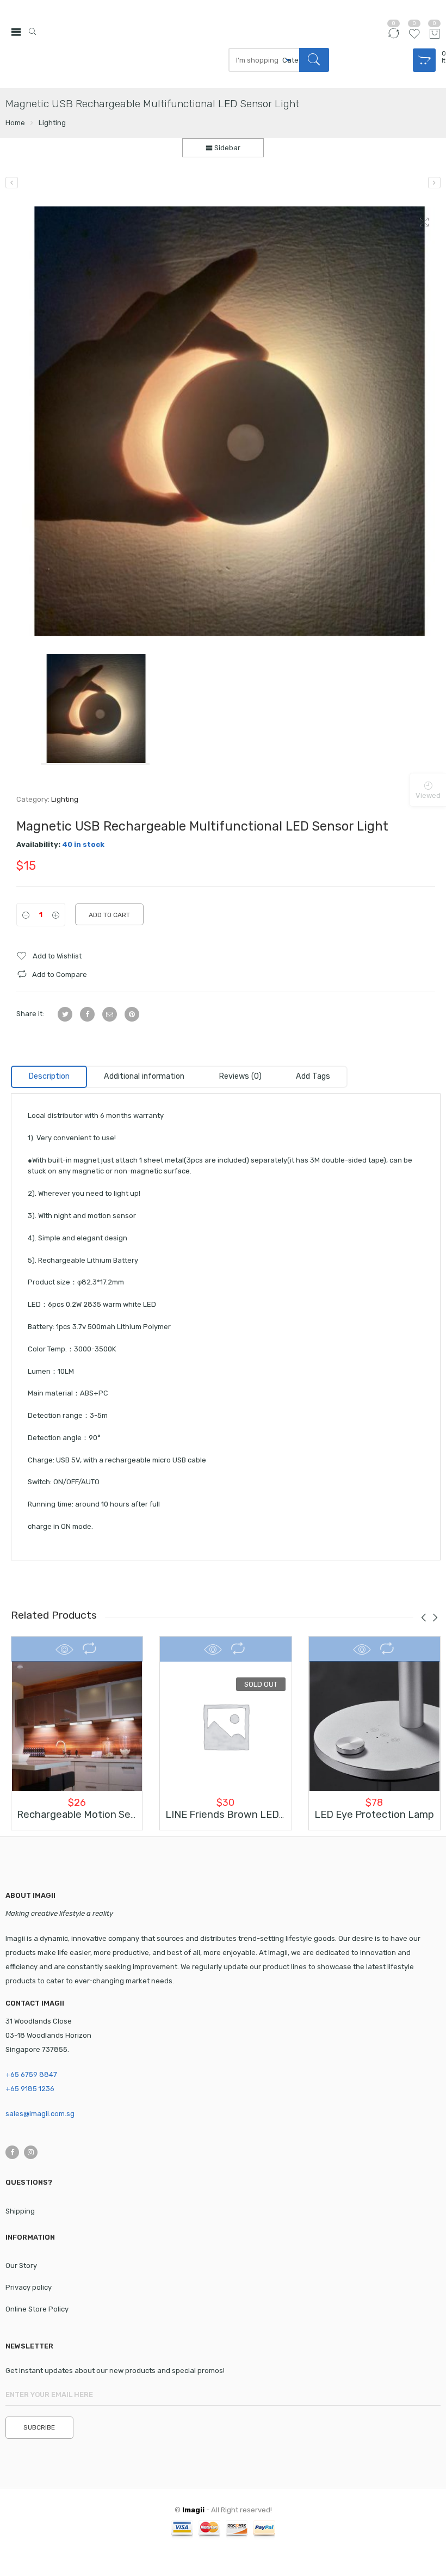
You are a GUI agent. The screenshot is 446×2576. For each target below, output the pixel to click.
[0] (435, 35)
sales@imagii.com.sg (40, 2114)
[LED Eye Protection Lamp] (374, 1726)
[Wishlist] (414, 38)
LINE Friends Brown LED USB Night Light (260, 1815)
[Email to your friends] (110, 1014)
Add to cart (109, 915)
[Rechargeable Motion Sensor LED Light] (77, 1726)
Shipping (20, 2211)
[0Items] (427, 60)
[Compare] (394, 38)
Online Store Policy (37, 2309)
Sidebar (227, 148)
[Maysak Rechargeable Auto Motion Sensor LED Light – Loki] (434, 183)
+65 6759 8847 (31, 2074)
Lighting (52, 123)
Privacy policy (29, 2287)
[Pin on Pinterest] (132, 1014)
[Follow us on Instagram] (31, 2152)
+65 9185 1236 (30, 2089)
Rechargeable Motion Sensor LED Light (108, 1815)
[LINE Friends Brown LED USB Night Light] (225, 1726)
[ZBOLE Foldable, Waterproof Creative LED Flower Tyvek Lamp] (12, 183)
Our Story (21, 2265)
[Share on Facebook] (87, 1014)
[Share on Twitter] (65, 1014)
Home (15, 123)
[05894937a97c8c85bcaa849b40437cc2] (226, 421)
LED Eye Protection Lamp (374, 1815)
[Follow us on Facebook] (12, 2152)
